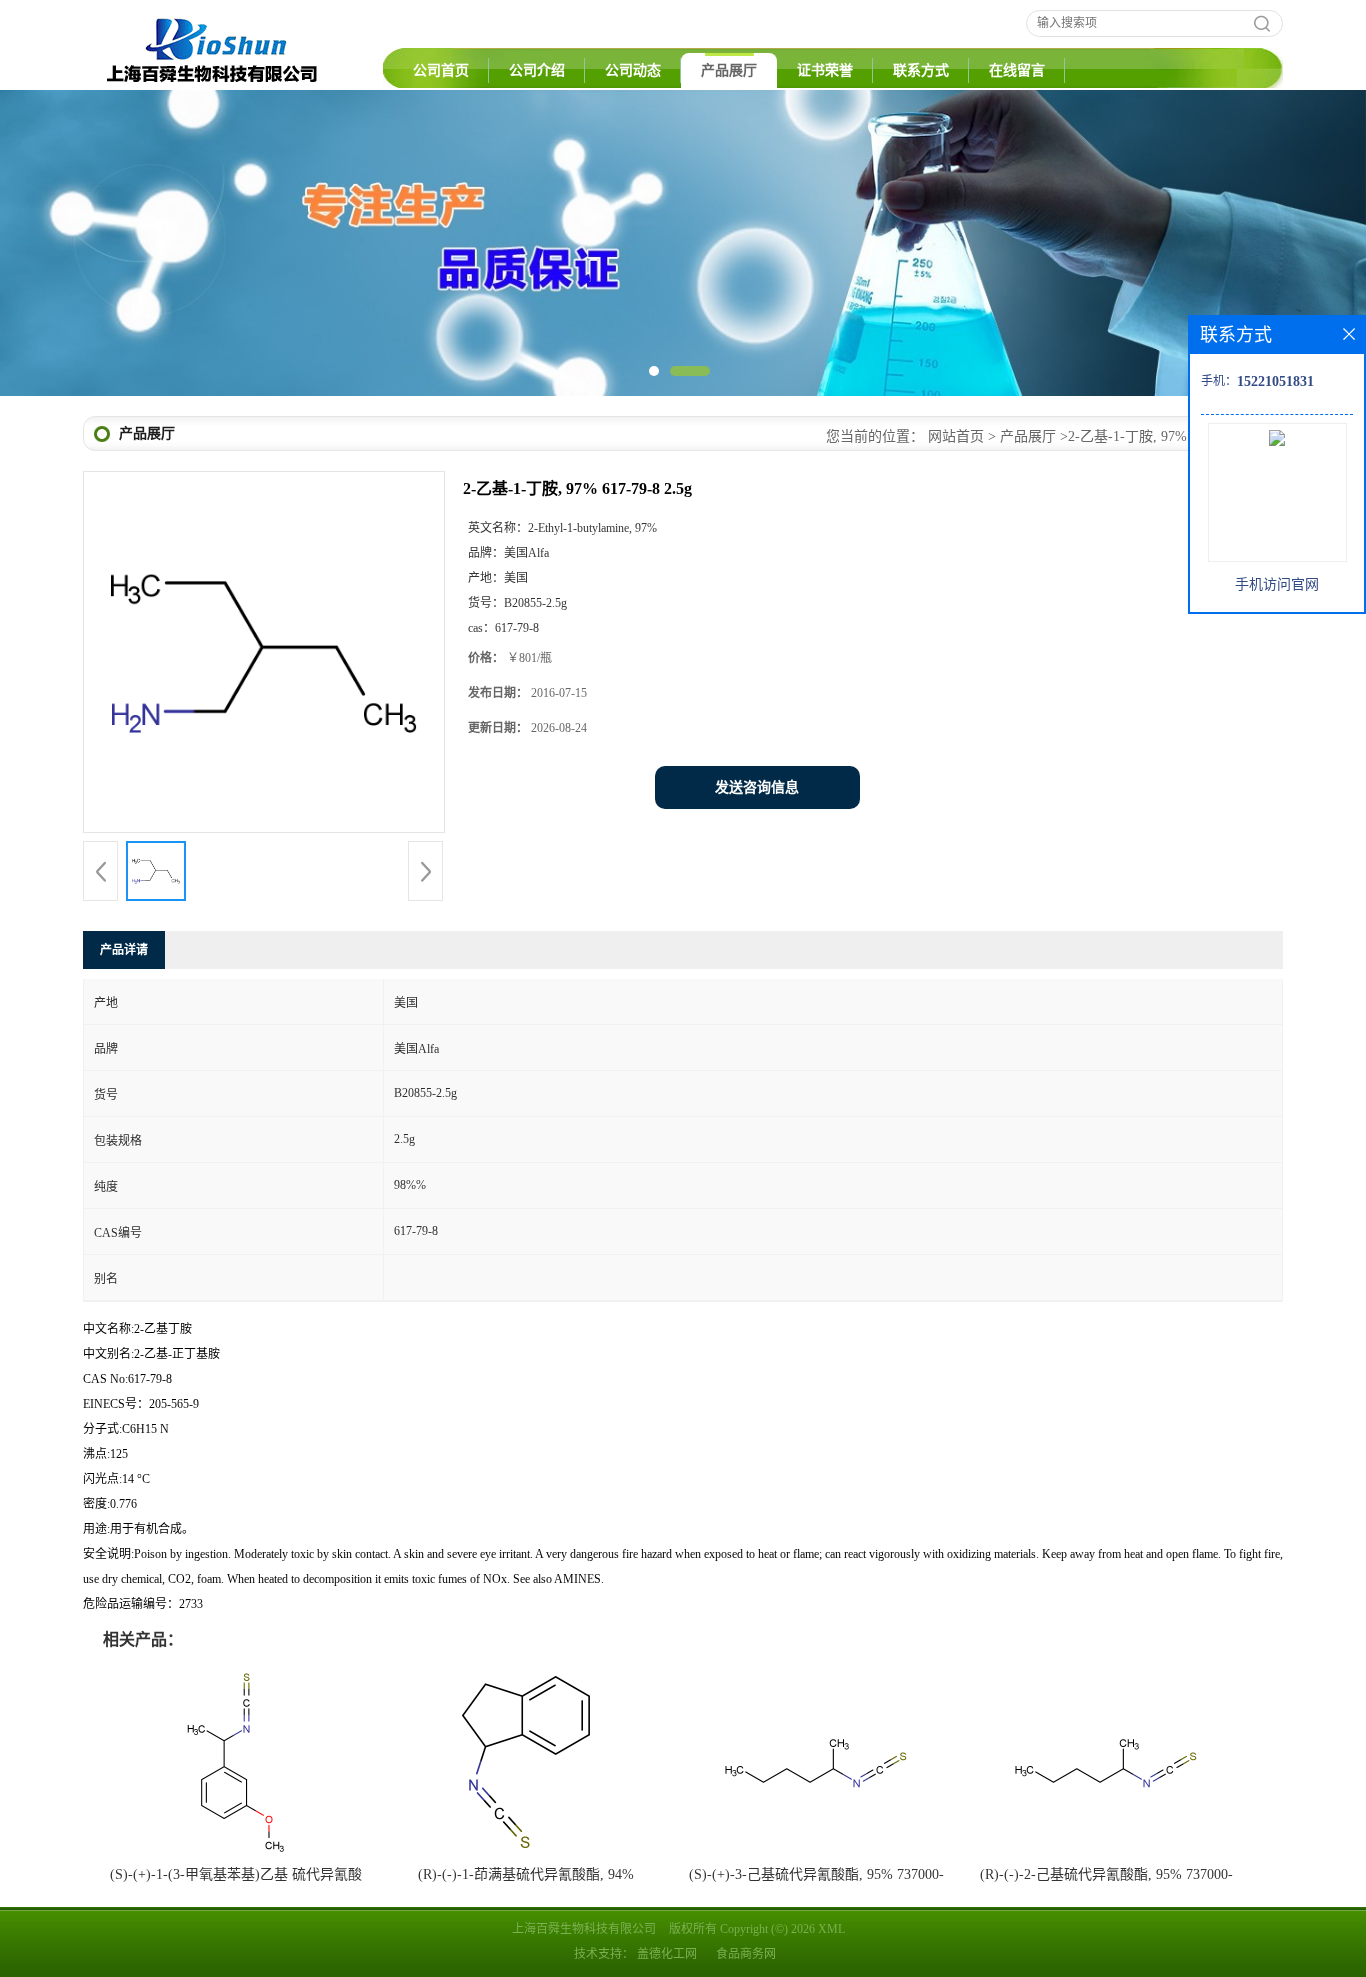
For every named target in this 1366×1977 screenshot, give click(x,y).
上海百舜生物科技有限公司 (584, 1929)
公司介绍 (537, 70)
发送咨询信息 (757, 787)
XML (831, 1929)
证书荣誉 (825, 70)
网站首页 (956, 436)
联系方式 (921, 70)
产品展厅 (729, 70)
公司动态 (633, 70)
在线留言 (1017, 70)
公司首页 (441, 70)
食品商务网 (746, 1954)
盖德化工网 (667, 1954)
